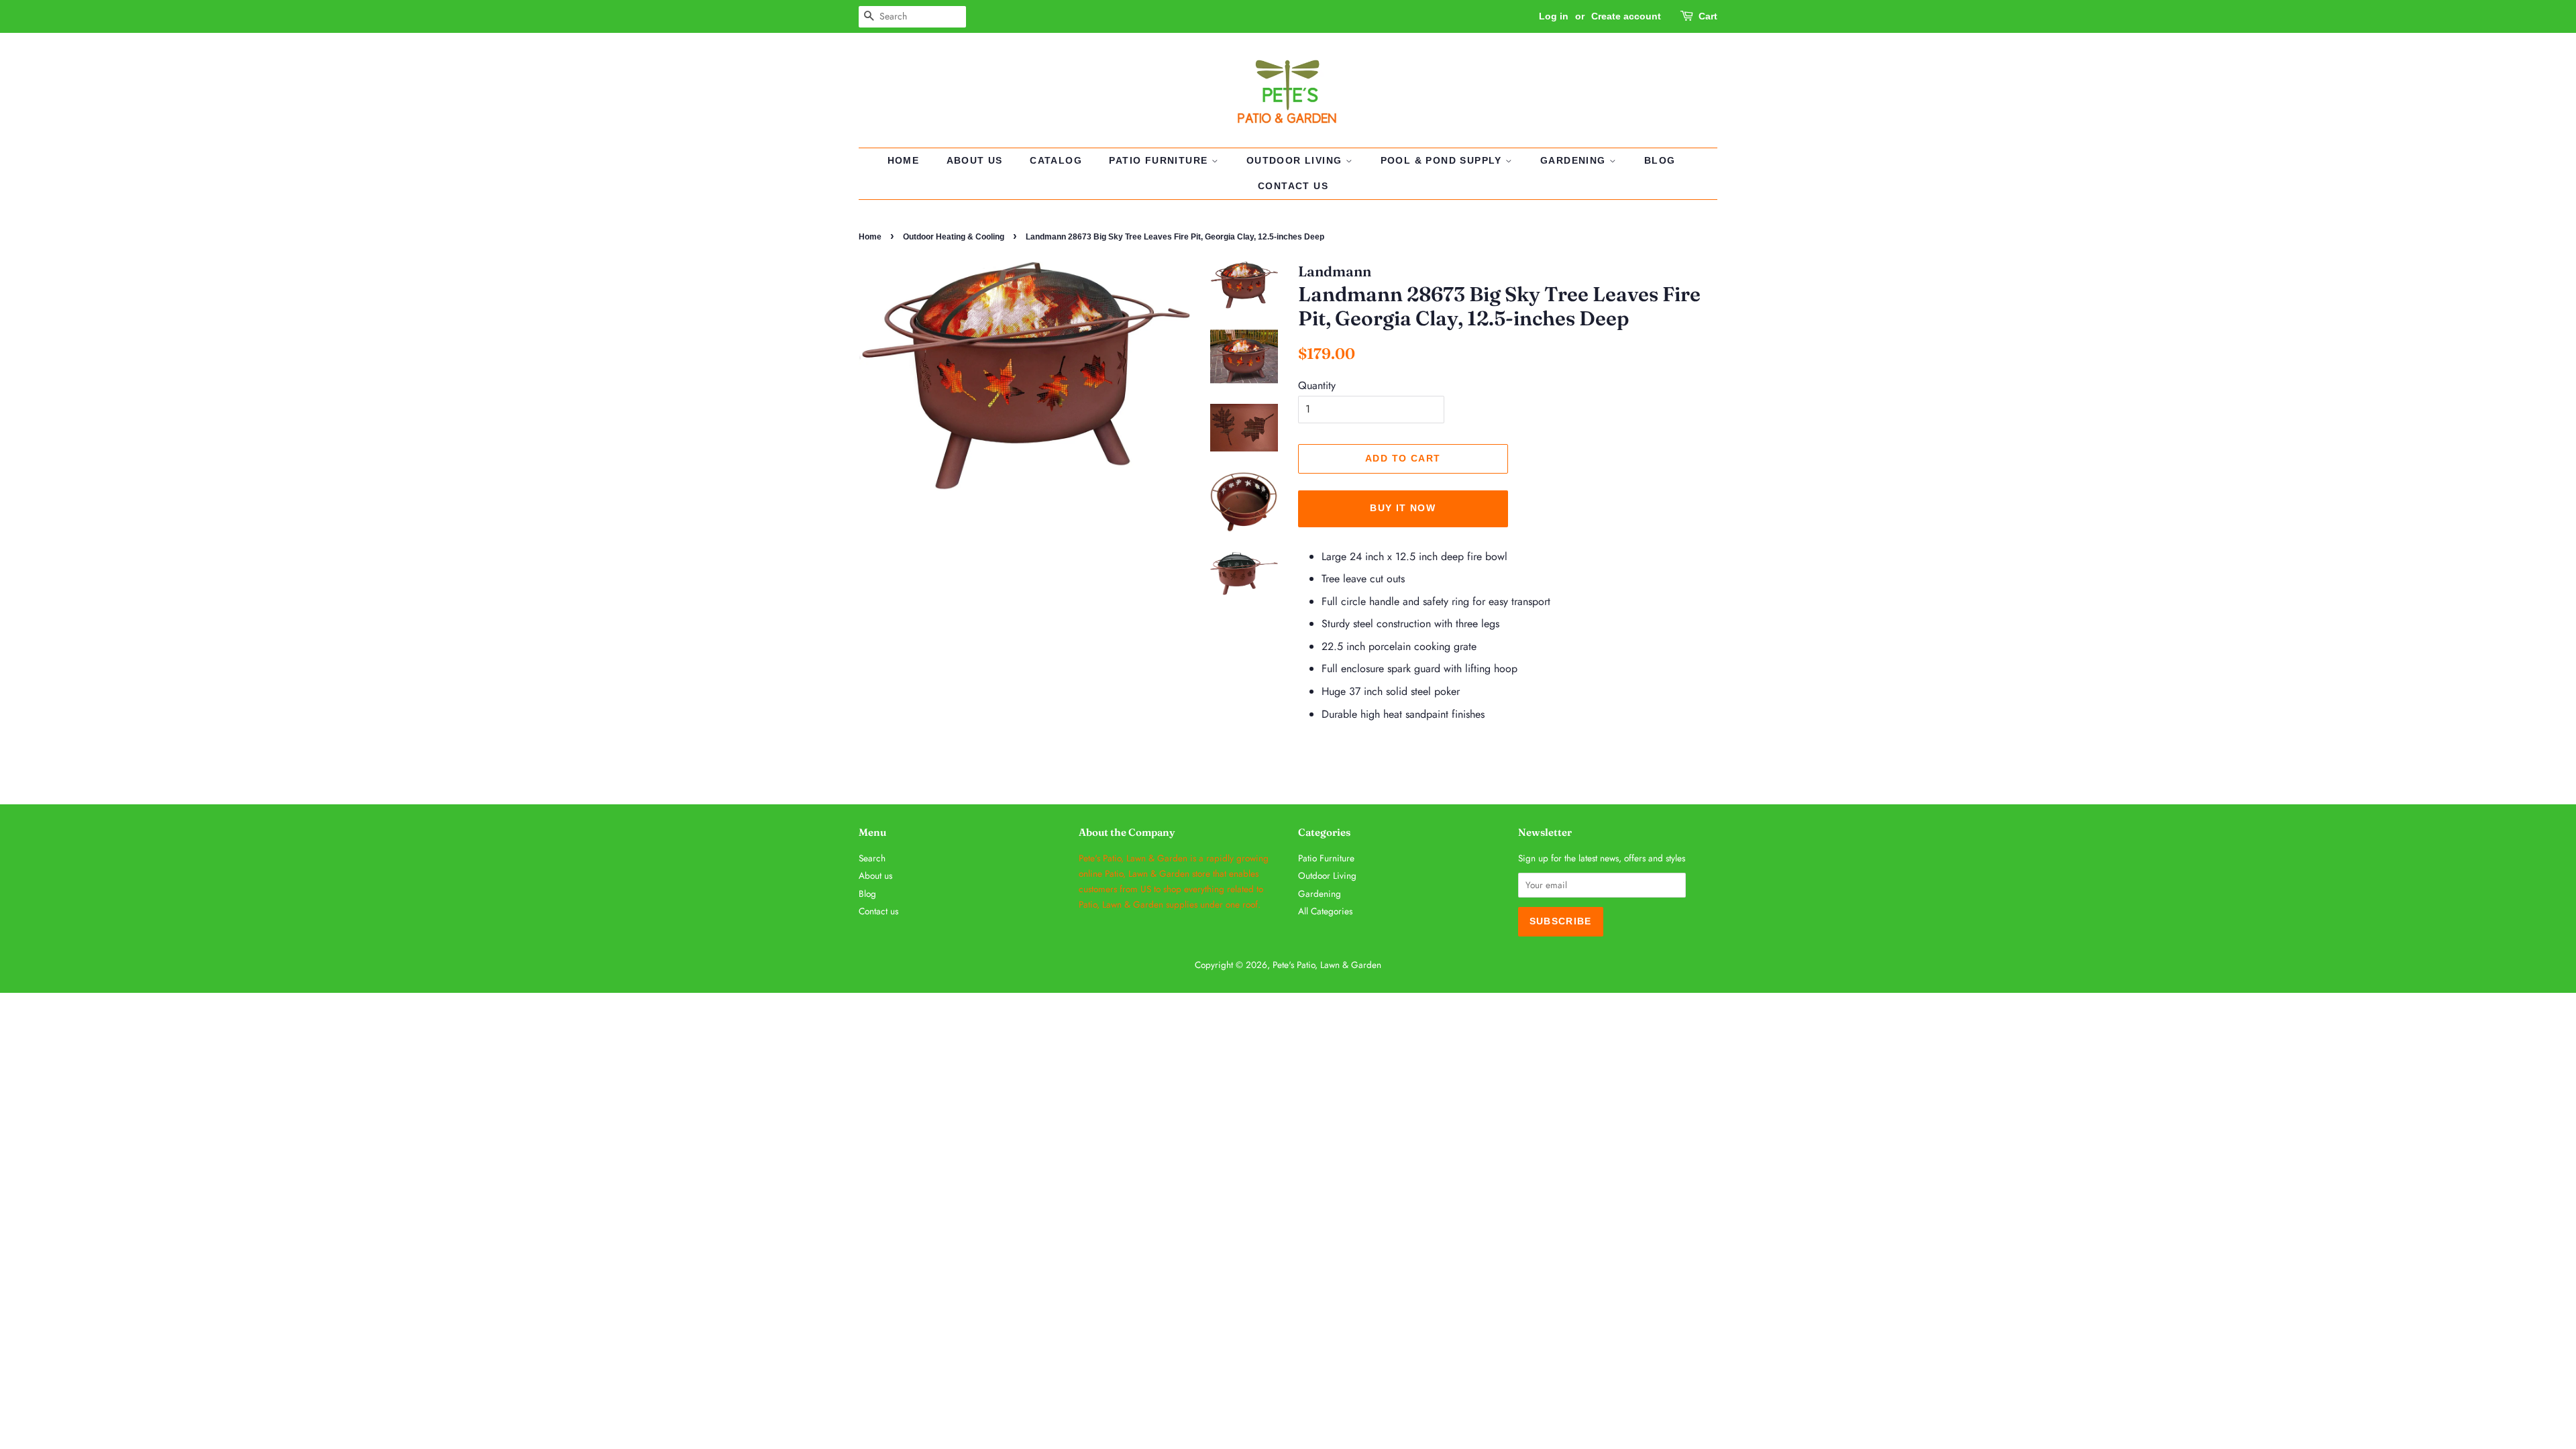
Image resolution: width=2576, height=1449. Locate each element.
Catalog (1056, 160)
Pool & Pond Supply (1443, 160)
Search (872, 858)
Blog (1660, 160)
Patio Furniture (1160, 160)
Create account (1626, 16)
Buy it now (1403, 508)
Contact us (1293, 186)
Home (904, 160)
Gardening (1575, 160)
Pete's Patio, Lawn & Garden (1327, 965)
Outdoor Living (1296, 160)
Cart (1708, 16)
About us (975, 160)
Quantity (1317, 385)
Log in (1554, 16)
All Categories (1325, 911)
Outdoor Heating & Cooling (954, 237)
